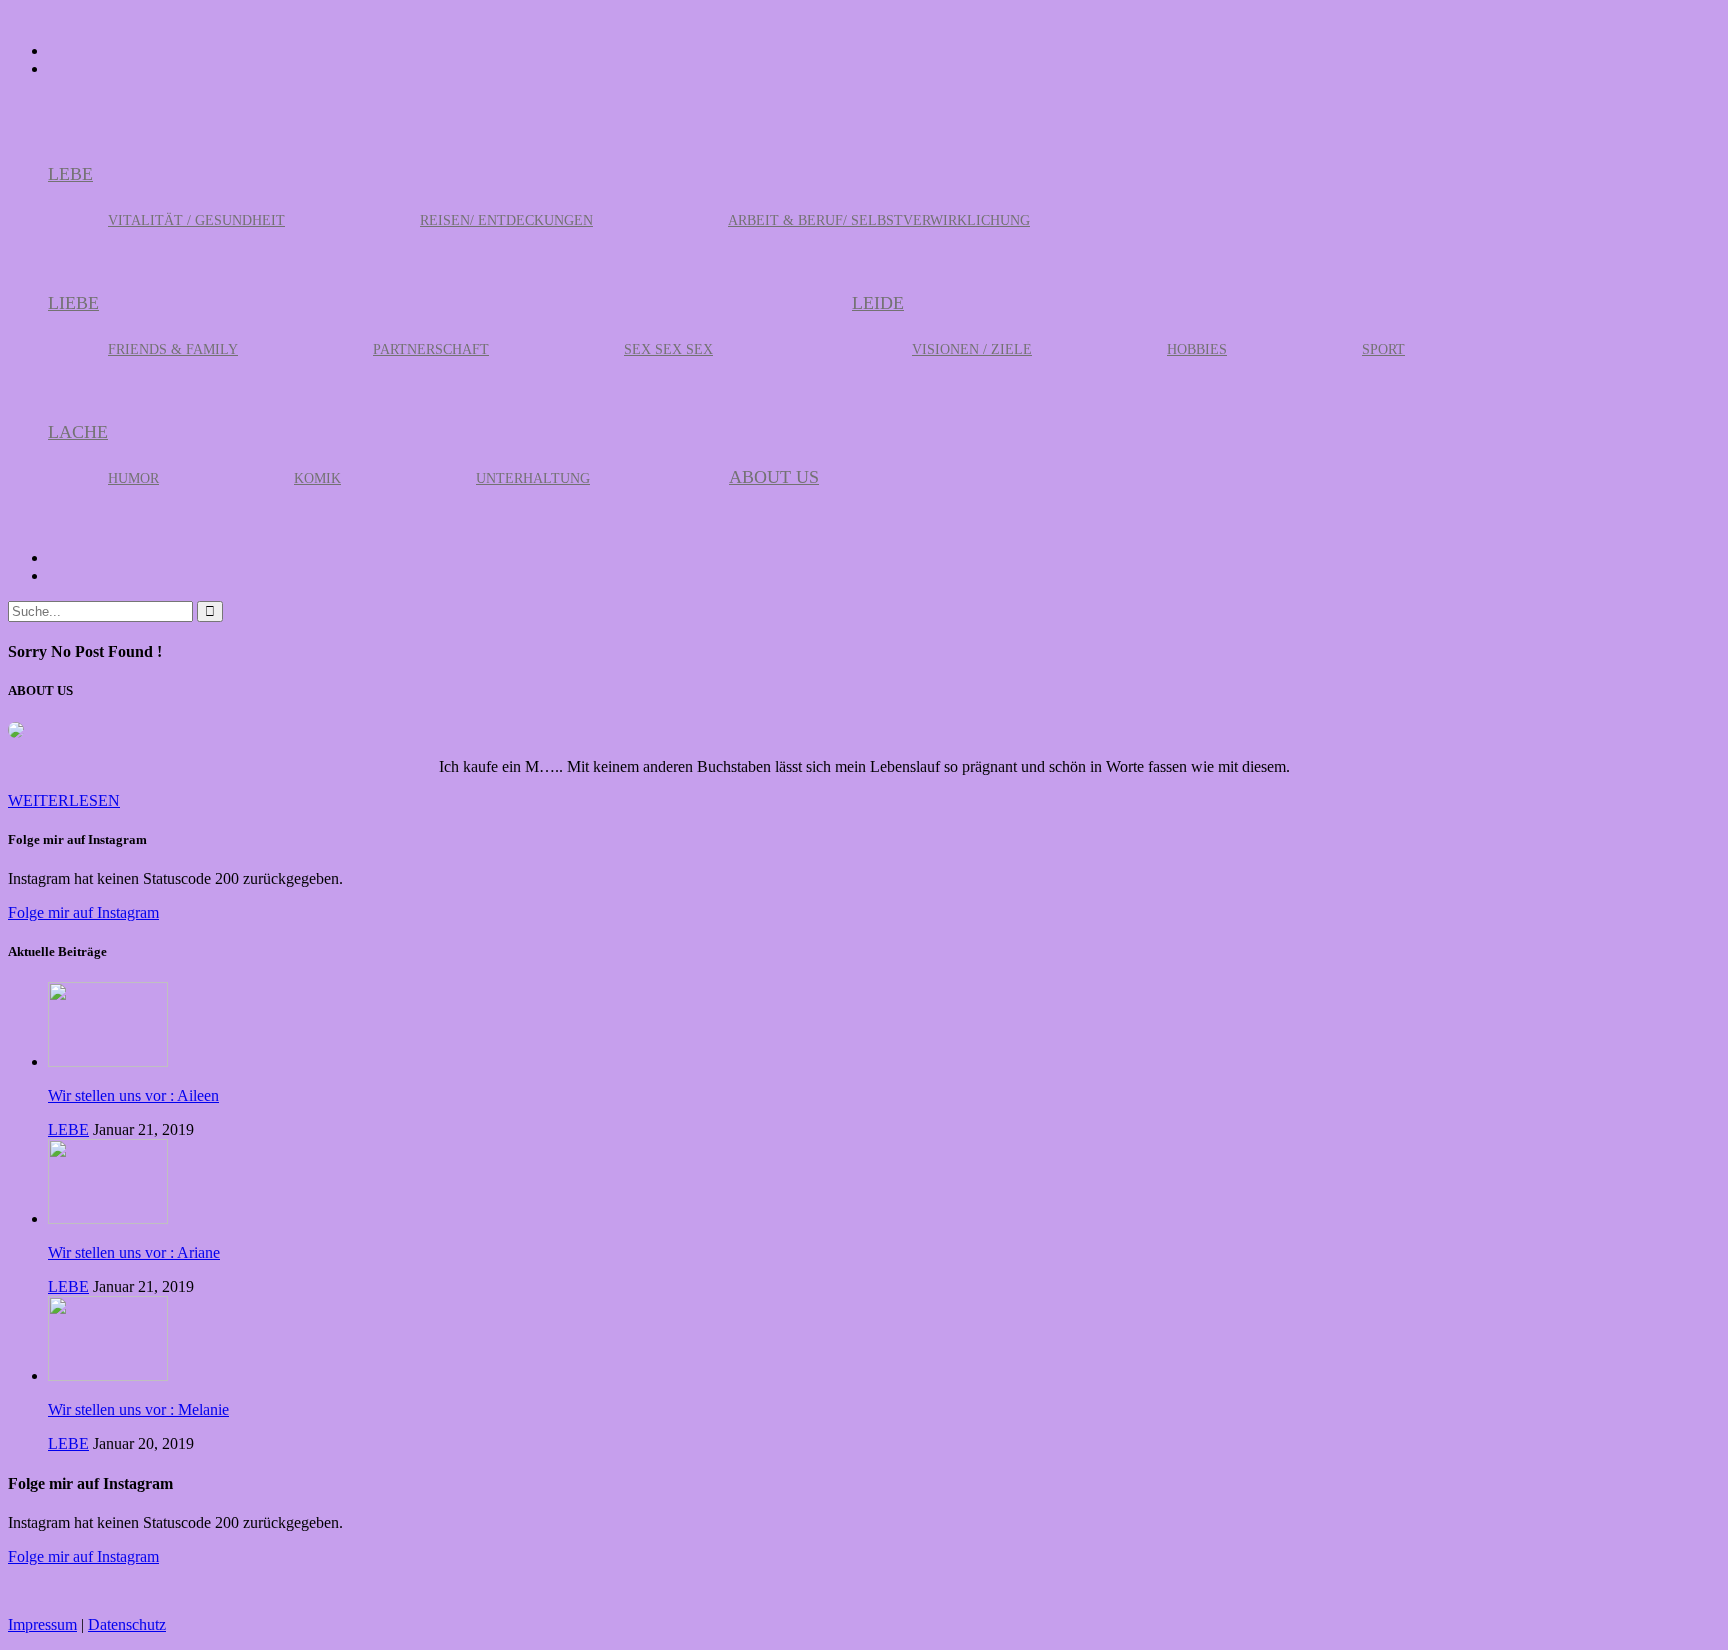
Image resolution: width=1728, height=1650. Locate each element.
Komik (317, 478)
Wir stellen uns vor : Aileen (133, 1095)
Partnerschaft (431, 349)
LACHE (78, 432)
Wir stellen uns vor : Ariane (134, 1252)
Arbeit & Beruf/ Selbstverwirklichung (879, 220)
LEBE (70, 174)
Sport (1383, 349)
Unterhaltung (533, 478)
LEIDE (878, 303)
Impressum (42, 1624)
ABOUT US (774, 477)
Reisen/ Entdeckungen (506, 220)
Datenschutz (127, 1624)
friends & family (173, 349)
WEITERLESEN (64, 800)
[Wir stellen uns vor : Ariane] (108, 1218)
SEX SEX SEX (668, 349)
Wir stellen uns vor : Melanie (138, 1409)
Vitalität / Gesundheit (196, 220)
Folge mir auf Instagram (83, 912)
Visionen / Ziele (972, 349)
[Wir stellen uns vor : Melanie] (108, 1375)
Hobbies (1197, 349)
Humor (133, 478)
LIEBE (73, 303)
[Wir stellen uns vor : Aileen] (108, 1061)
